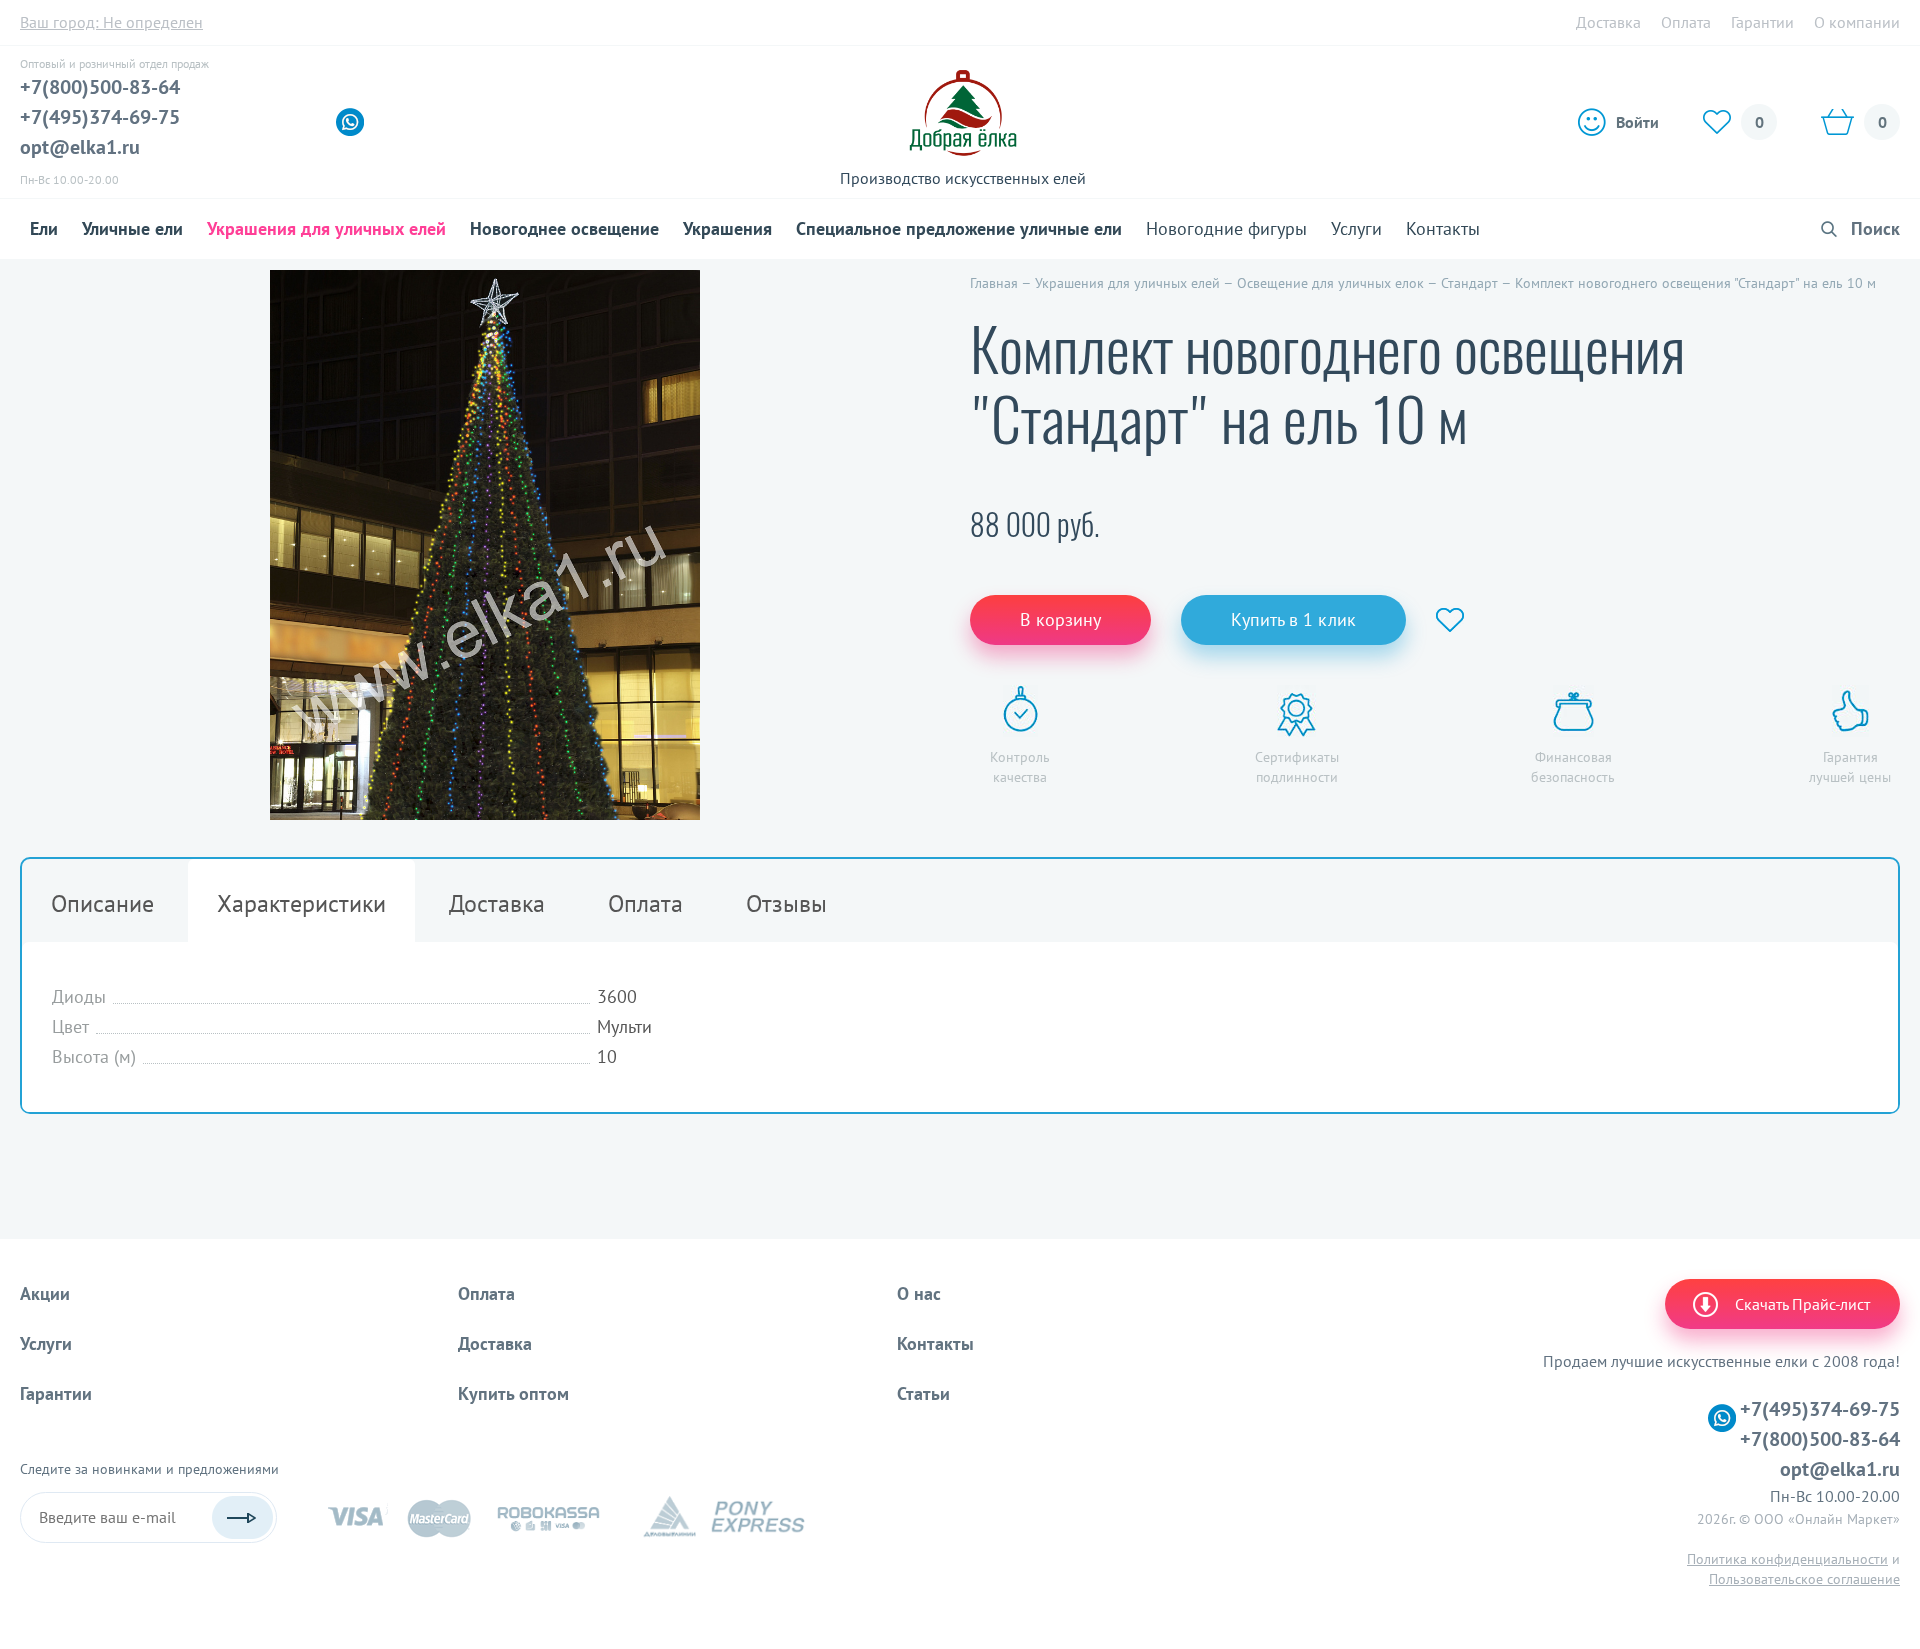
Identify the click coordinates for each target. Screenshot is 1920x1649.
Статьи (923, 1393)
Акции (45, 1293)
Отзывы (786, 903)
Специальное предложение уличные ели (959, 228)
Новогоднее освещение (564, 228)
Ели (44, 228)
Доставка (1608, 22)
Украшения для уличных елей (326, 228)
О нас (919, 1293)
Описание (102, 903)
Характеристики (301, 903)
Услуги (1356, 228)
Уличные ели (132, 228)
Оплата (1686, 22)
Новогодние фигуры (1226, 228)
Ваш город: (111, 22)
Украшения (727, 228)
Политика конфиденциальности (1787, 1559)
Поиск (1875, 228)
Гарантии (1762, 22)
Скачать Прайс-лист (1802, 1304)
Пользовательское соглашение (1804, 1579)
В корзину (1060, 619)
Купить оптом (513, 1393)
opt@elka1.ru (80, 147)
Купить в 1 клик (1293, 619)
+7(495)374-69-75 (100, 117)
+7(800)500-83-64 (100, 87)
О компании (1857, 22)
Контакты (1443, 228)
